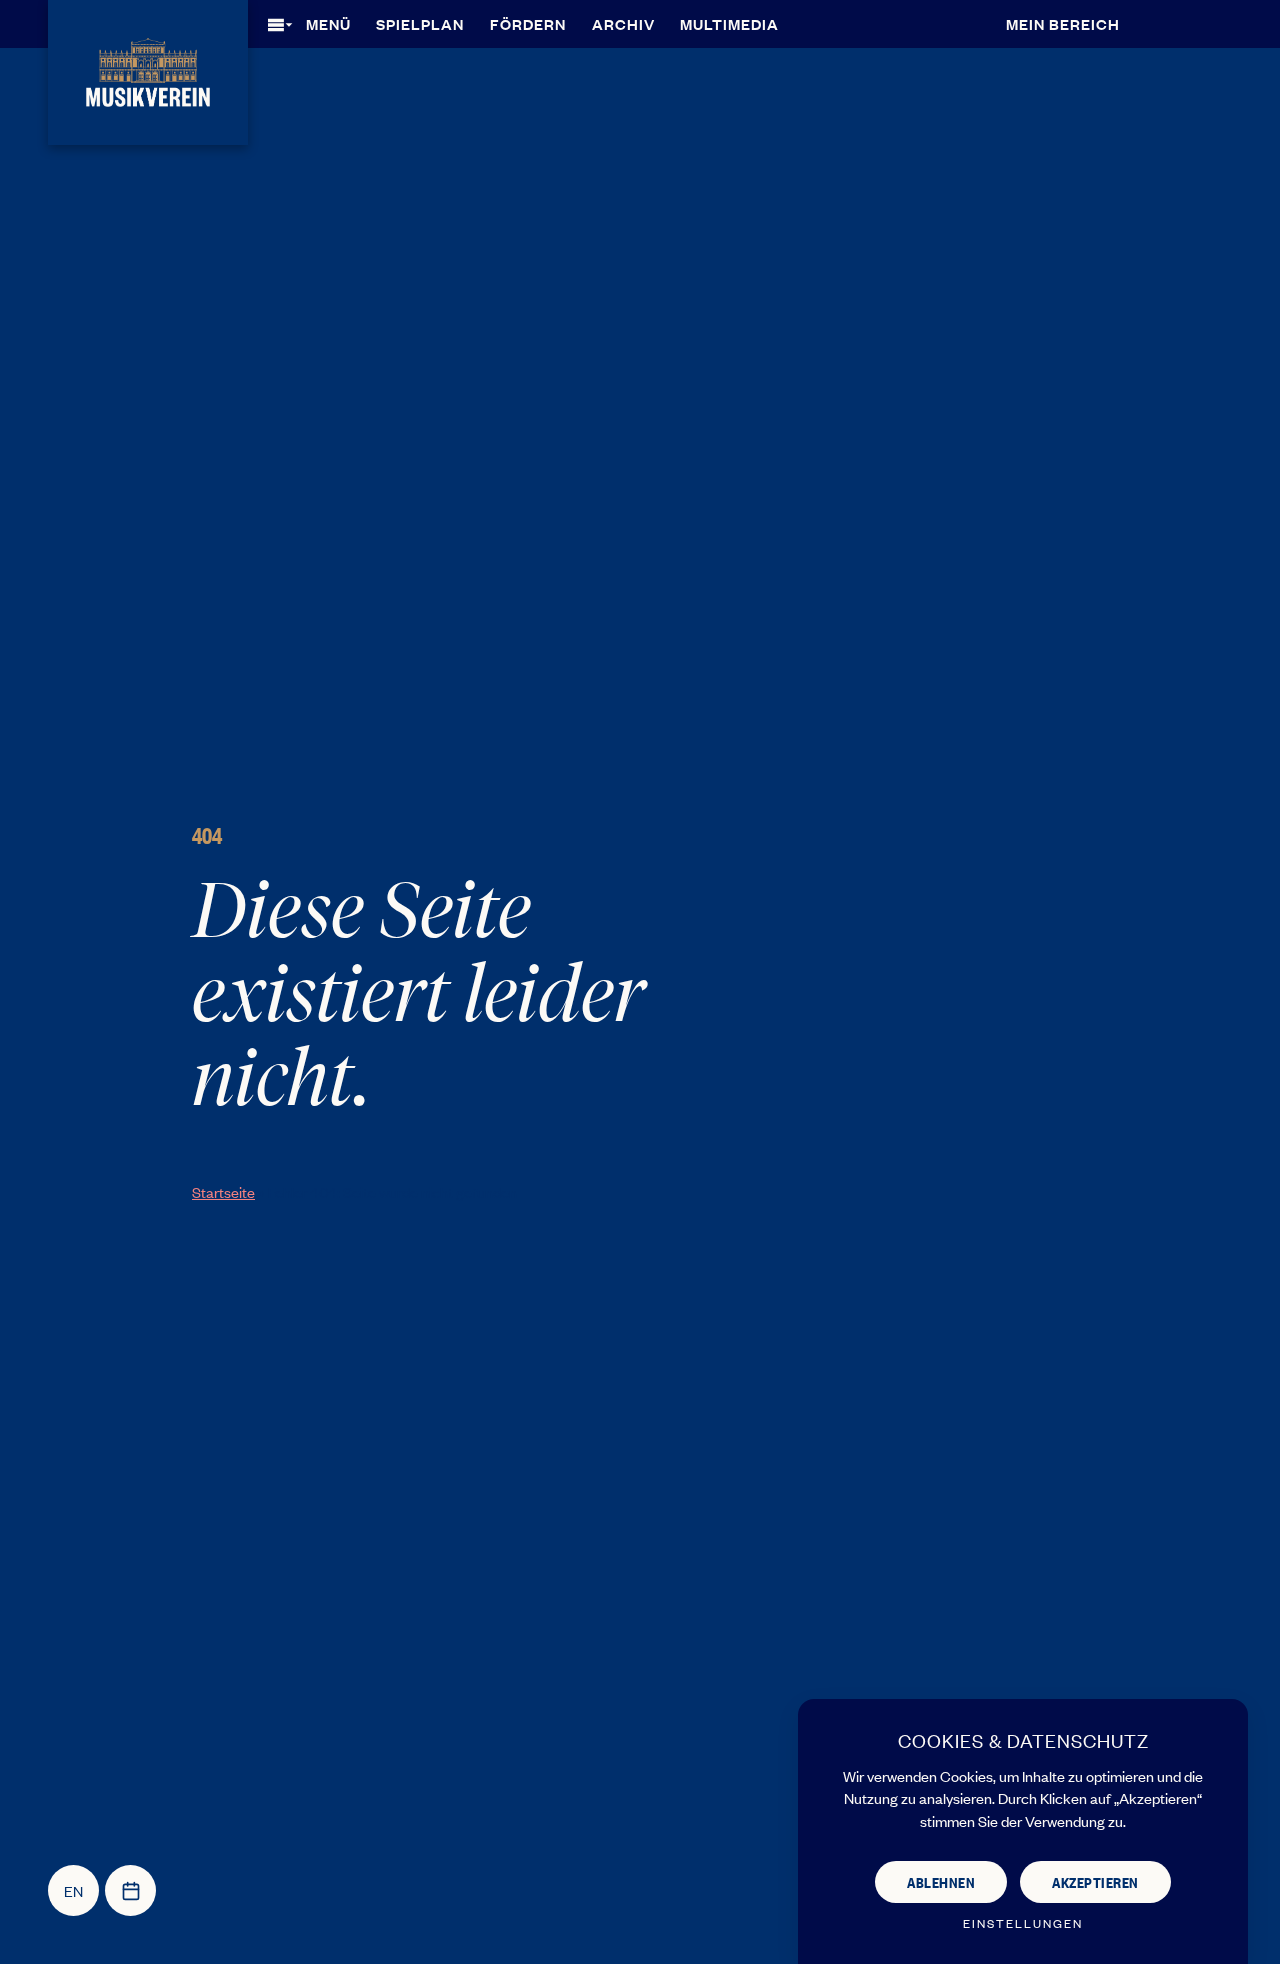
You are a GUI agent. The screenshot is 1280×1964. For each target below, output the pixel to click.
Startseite (223, 1191)
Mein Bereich (1063, 23)
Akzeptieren (1095, 1881)
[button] (316, 24)
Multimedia (729, 23)
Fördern (528, 23)
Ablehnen (941, 1881)
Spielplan (420, 23)
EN (73, 1890)
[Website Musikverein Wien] (147, 69)
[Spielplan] (130, 1890)
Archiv (623, 23)
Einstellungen (1023, 1923)
